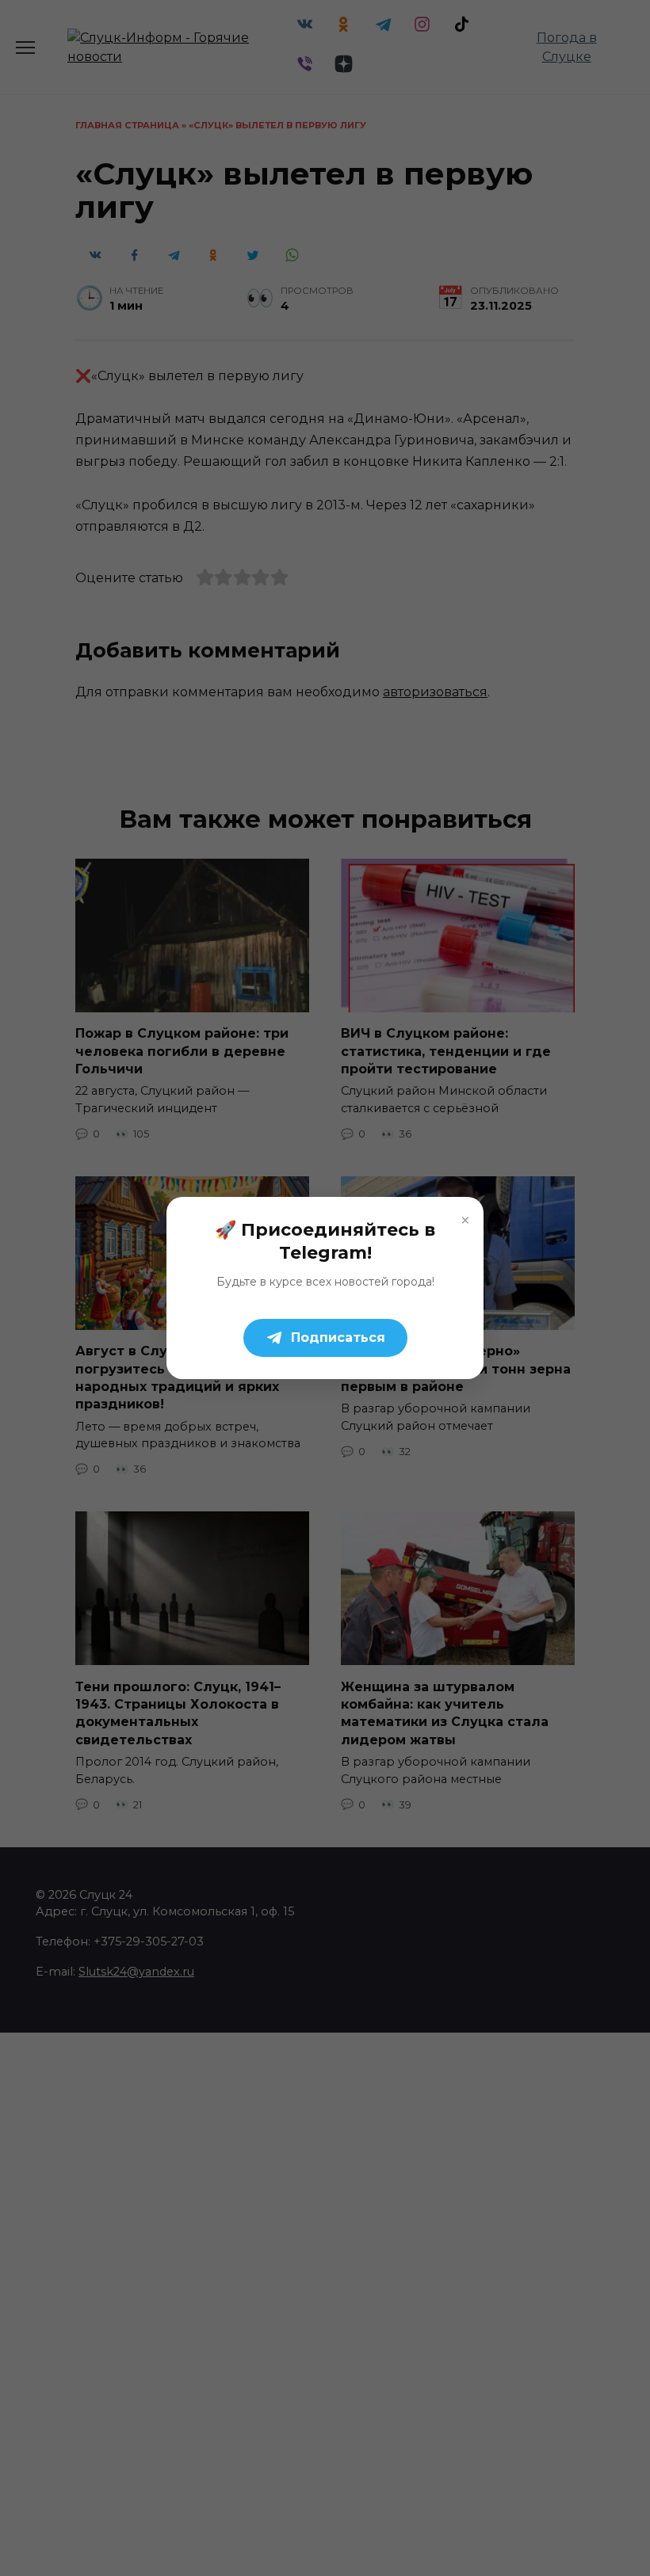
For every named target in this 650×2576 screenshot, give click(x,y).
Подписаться (338, 1338)
